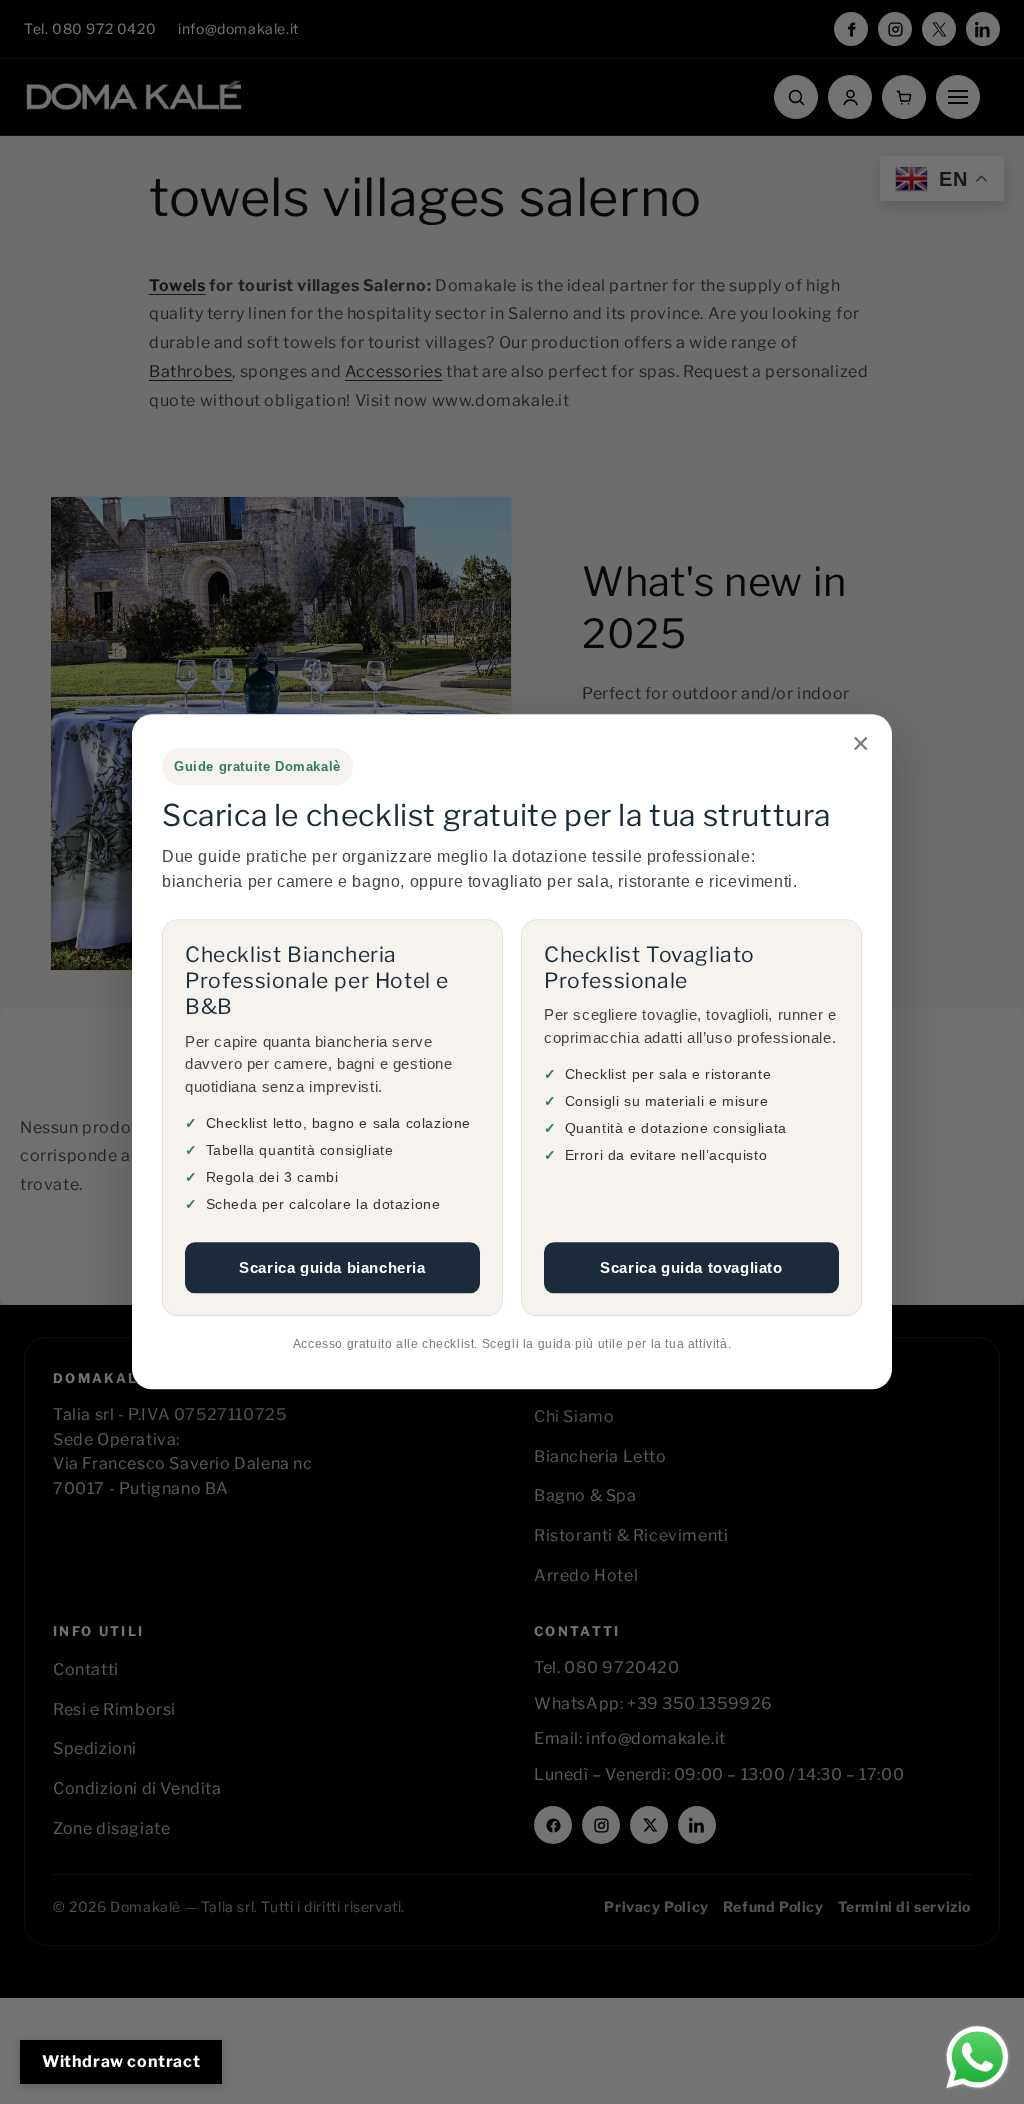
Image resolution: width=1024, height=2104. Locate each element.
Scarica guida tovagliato (691, 1267)
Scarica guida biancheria (332, 1267)
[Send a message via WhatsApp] (977, 2057)
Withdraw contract (121, 2061)
